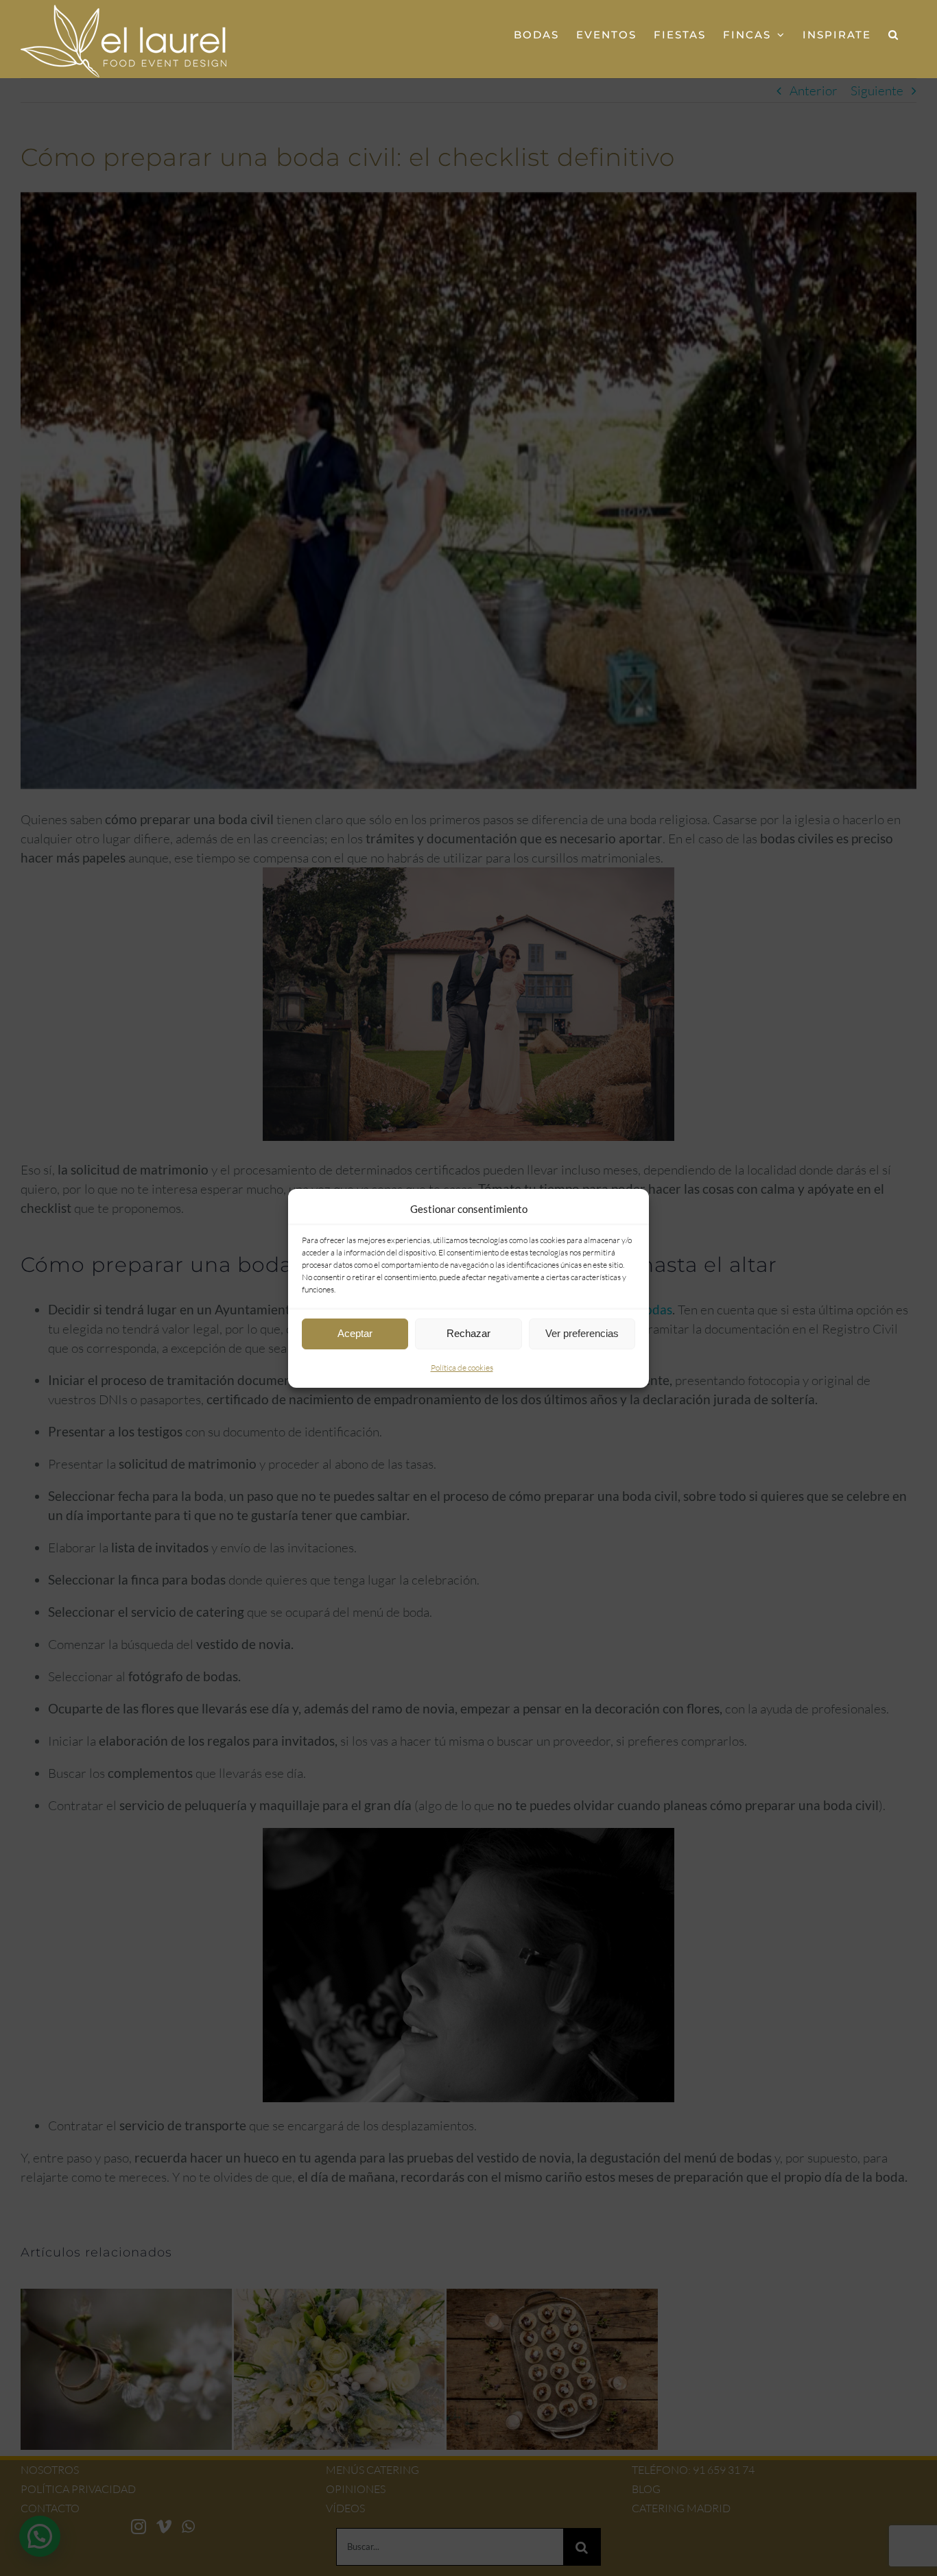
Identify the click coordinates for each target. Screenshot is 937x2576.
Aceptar (355, 1333)
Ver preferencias (582, 1333)
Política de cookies (462, 1368)
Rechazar (468, 1333)
